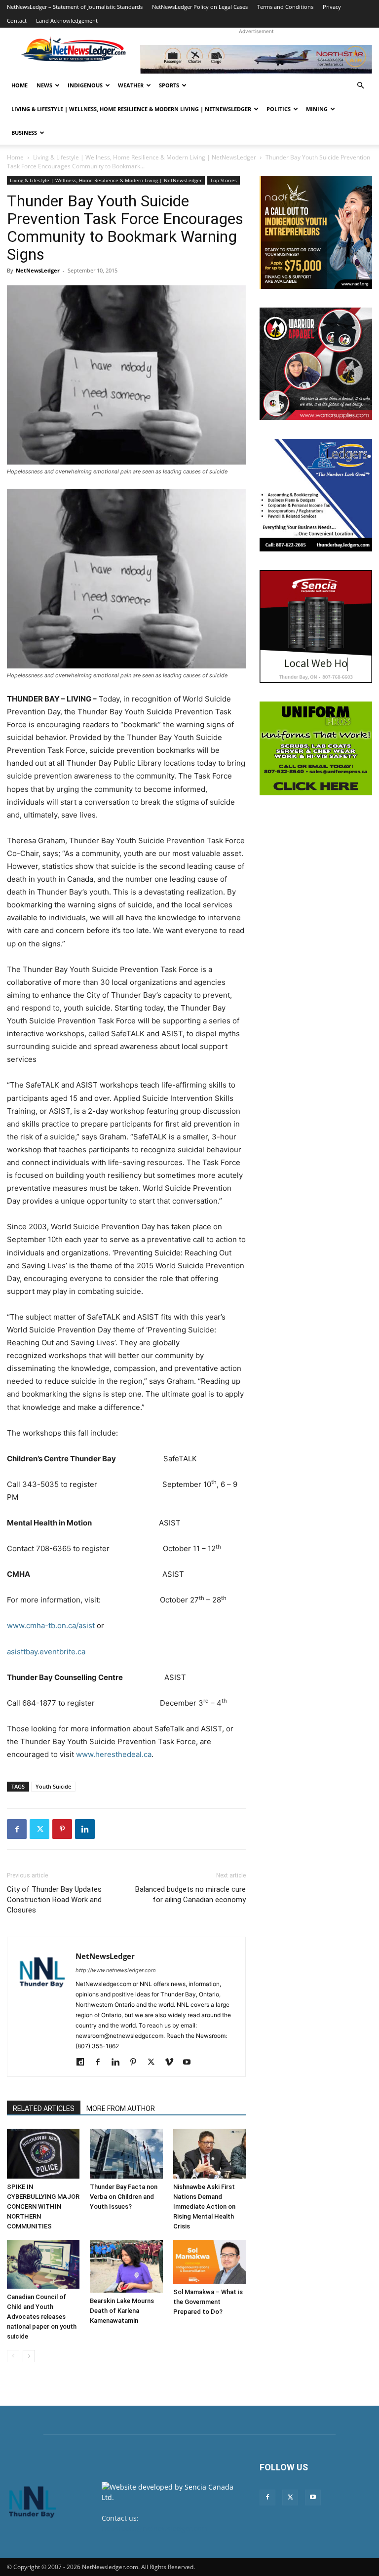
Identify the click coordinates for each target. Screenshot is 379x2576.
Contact (17, 20)
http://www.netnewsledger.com (116, 1970)
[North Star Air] (256, 59)
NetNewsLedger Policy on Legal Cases (200, 7)
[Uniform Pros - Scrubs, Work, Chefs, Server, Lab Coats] (316, 748)
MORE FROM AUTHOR (121, 2108)
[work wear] (316, 364)
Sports (169, 85)
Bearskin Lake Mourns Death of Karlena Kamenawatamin (122, 2311)
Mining (317, 109)
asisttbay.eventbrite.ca (46, 1652)
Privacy (332, 7)
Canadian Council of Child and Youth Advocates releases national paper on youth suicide (42, 2317)
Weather (131, 85)
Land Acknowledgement (67, 20)
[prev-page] (13, 2356)
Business (24, 133)
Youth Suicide (53, 1786)
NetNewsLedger (38, 270)
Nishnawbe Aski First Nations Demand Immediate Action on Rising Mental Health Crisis (204, 2206)
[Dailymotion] (84, 2063)
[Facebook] (17, 1829)
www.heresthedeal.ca (114, 1754)
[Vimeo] (172, 2063)
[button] (360, 86)
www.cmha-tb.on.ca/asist (51, 1625)
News (44, 85)
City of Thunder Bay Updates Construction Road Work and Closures (54, 1900)
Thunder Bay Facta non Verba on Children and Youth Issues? (124, 2197)
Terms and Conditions (285, 7)
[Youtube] (190, 2063)
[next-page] (29, 2356)
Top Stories (224, 180)
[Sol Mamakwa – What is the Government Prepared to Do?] (209, 2262)
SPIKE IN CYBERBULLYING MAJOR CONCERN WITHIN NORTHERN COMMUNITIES (43, 2206)
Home (19, 85)
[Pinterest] (62, 1829)
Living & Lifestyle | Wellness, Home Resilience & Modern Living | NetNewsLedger (131, 109)
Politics (279, 109)
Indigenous (85, 85)
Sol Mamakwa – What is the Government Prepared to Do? (208, 2302)
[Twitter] (39, 1829)
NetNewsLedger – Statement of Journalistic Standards (75, 7)
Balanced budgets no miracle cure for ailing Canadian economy (190, 1894)
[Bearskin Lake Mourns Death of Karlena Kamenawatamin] (126, 2266)
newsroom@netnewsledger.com (155, 2528)
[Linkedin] (85, 1829)
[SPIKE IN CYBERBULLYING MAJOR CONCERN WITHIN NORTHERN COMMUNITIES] (43, 2154)
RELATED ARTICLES (44, 2108)
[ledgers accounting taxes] (316, 495)
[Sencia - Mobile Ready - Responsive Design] (316, 626)
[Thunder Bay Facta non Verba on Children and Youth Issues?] (126, 2154)
